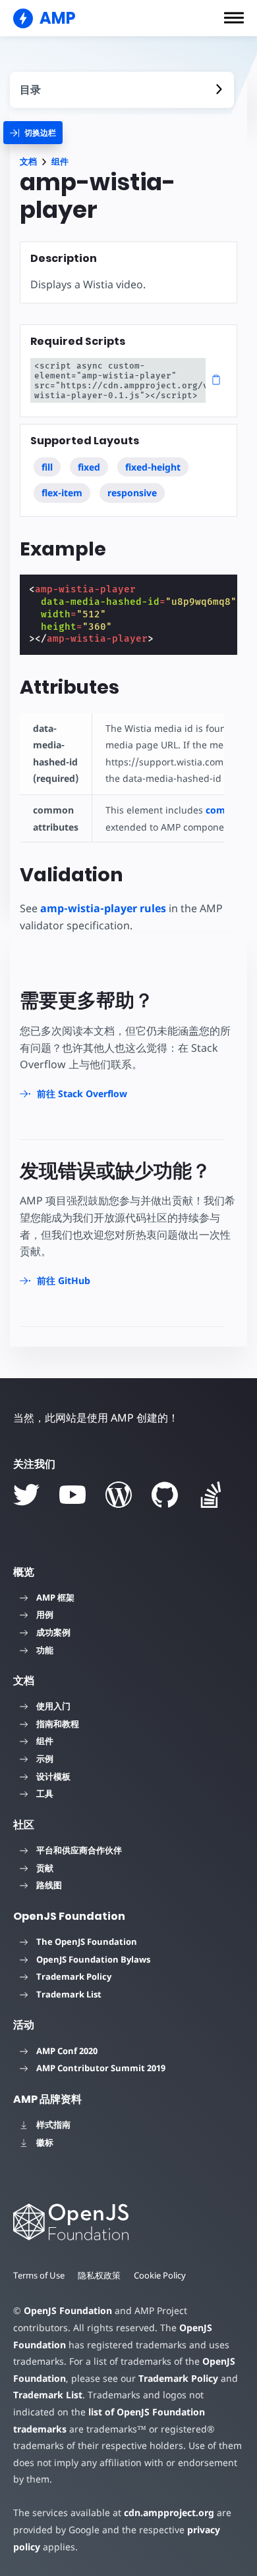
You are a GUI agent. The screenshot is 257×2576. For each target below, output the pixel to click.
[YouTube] (72, 1495)
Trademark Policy (74, 1976)
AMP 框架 (55, 1597)
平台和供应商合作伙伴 (79, 1850)
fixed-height (153, 467)
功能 (45, 1650)
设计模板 (53, 1776)
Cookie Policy (160, 2275)
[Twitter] (26, 1495)
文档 (28, 162)
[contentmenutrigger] (122, 90)
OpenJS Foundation (68, 2310)
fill (47, 467)
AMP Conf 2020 (67, 2051)
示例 (45, 1759)
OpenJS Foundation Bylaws (93, 1959)
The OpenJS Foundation (87, 1942)
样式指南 (53, 2125)
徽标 (45, 2142)
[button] (234, 18)
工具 (45, 1793)
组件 (60, 162)
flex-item (62, 493)
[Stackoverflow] (211, 1495)
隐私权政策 (99, 2275)
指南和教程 (58, 1724)
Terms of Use (39, 2275)
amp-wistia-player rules (103, 908)
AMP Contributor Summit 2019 (101, 2068)
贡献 (45, 1868)
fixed (89, 467)
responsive (132, 493)
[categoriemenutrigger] (33, 133)
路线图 (49, 1885)
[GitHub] (165, 1495)
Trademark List (69, 1994)
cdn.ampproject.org (169, 2512)
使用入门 (53, 1706)
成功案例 (53, 1632)
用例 (45, 1614)
